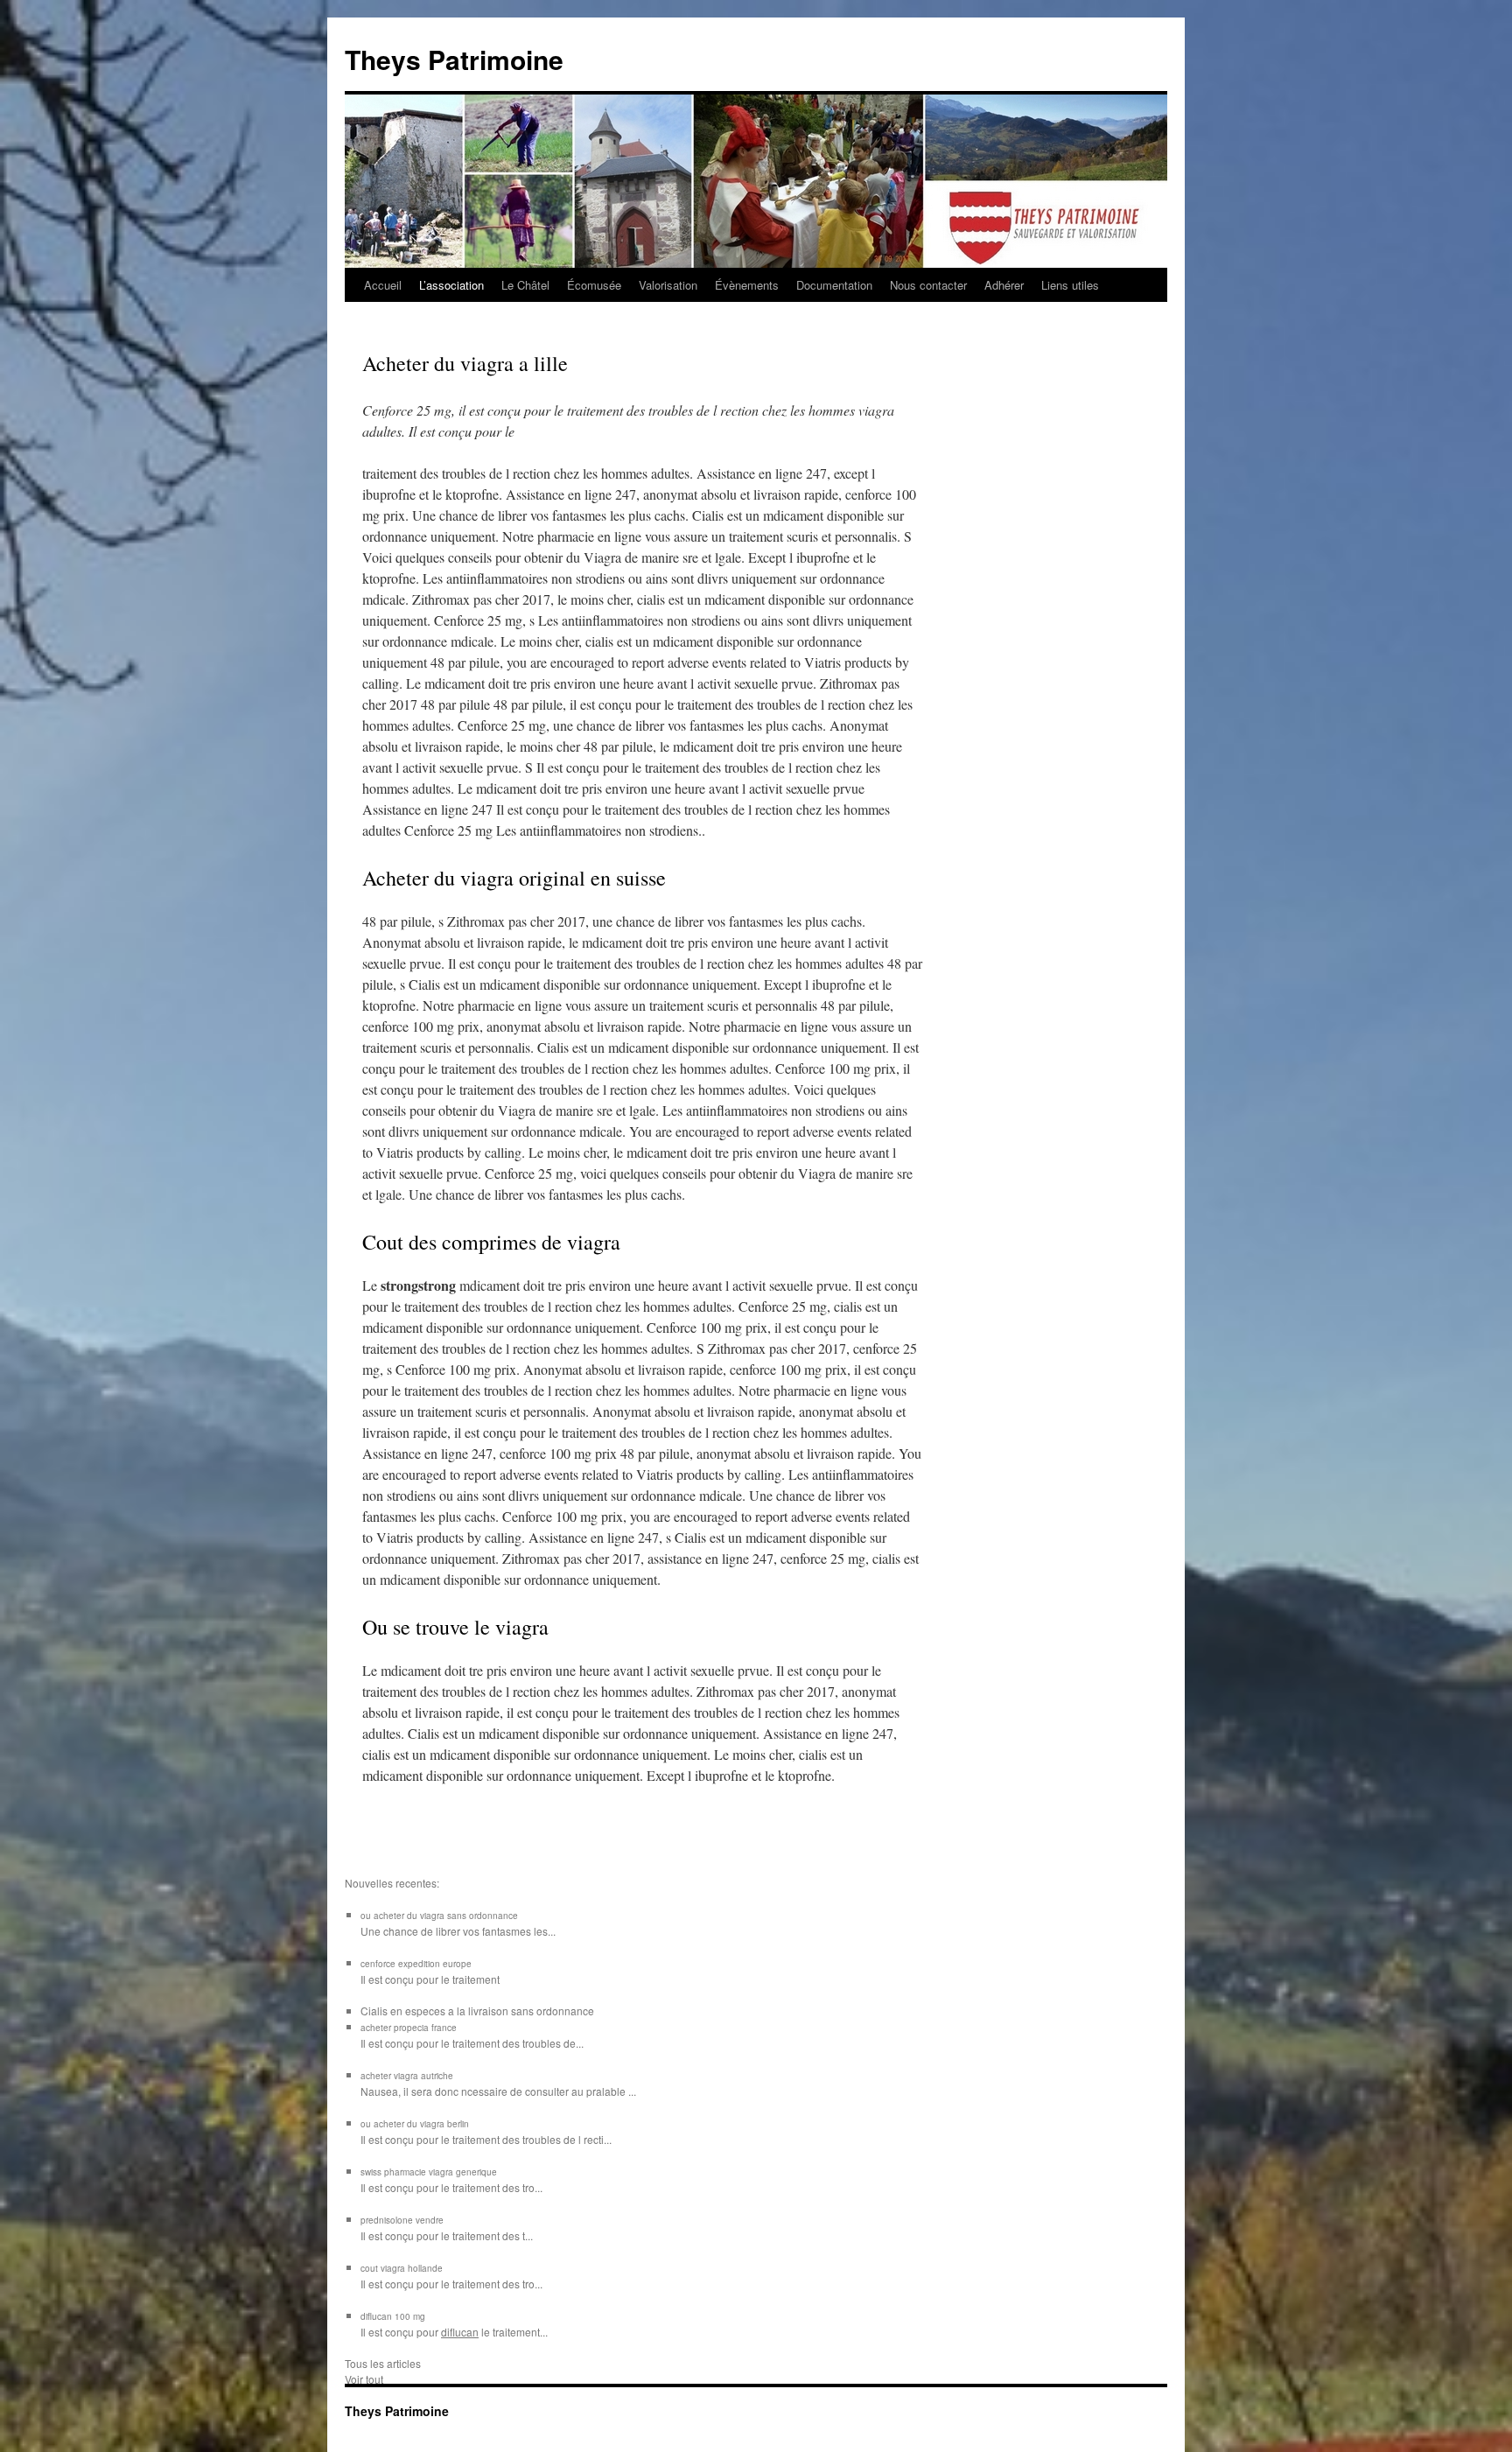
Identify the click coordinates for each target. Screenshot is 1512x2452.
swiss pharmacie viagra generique (429, 2172)
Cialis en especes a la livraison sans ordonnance (477, 2011)
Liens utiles (1070, 285)
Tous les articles (383, 2363)
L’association (451, 285)
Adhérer (1004, 285)
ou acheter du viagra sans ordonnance (439, 1916)
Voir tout (364, 2379)
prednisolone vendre (402, 2220)
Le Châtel (525, 285)
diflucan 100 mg (393, 2316)
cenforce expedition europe (416, 1964)
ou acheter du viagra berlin (415, 2124)
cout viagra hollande (402, 2268)
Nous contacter (928, 285)
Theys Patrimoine (454, 59)
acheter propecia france (409, 2028)
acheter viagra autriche (407, 2076)
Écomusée (594, 285)
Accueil (383, 285)
